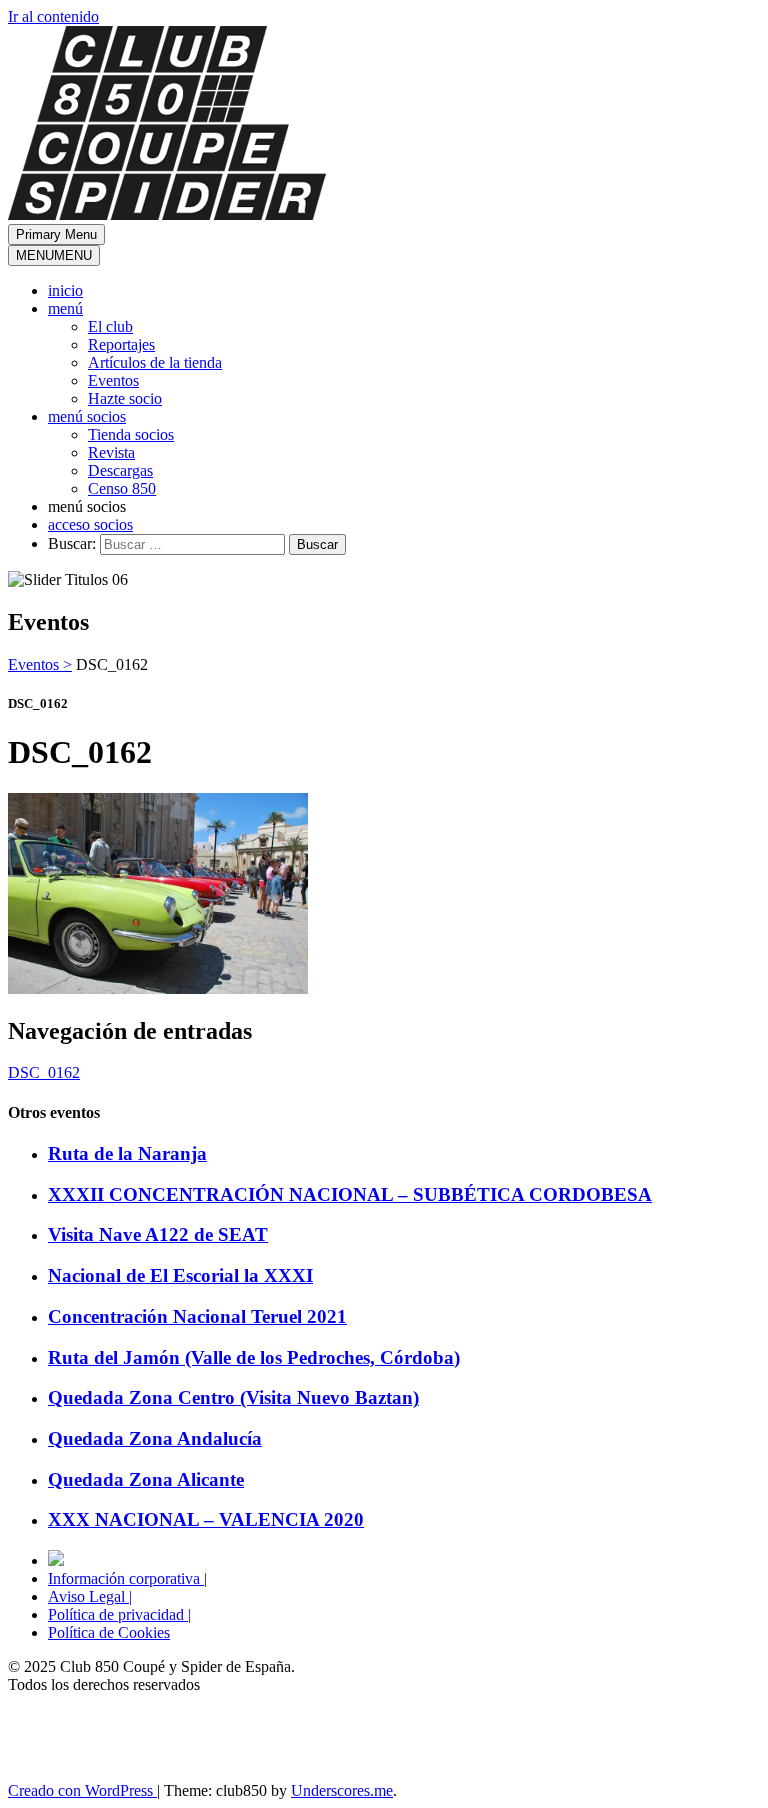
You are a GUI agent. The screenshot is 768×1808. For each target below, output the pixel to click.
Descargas (120, 470)
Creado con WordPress (82, 1790)
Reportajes (121, 344)
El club (110, 326)
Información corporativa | (127, 1578)
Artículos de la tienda (155, 362)
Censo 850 (122, 488)
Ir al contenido (53, 16)
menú (65, 308)
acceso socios (90, 524)
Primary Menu (56, 234)
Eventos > (40, 664)
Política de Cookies (109, 1632)
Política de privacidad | (119, 1614)
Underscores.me (342, 1790)
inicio (65, 290)
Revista (111, 452)
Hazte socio (125, 398)
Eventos (113, 380)
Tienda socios (131, 434)
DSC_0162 (44, 1072)
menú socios (87, 416)
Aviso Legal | (90, 1596)
